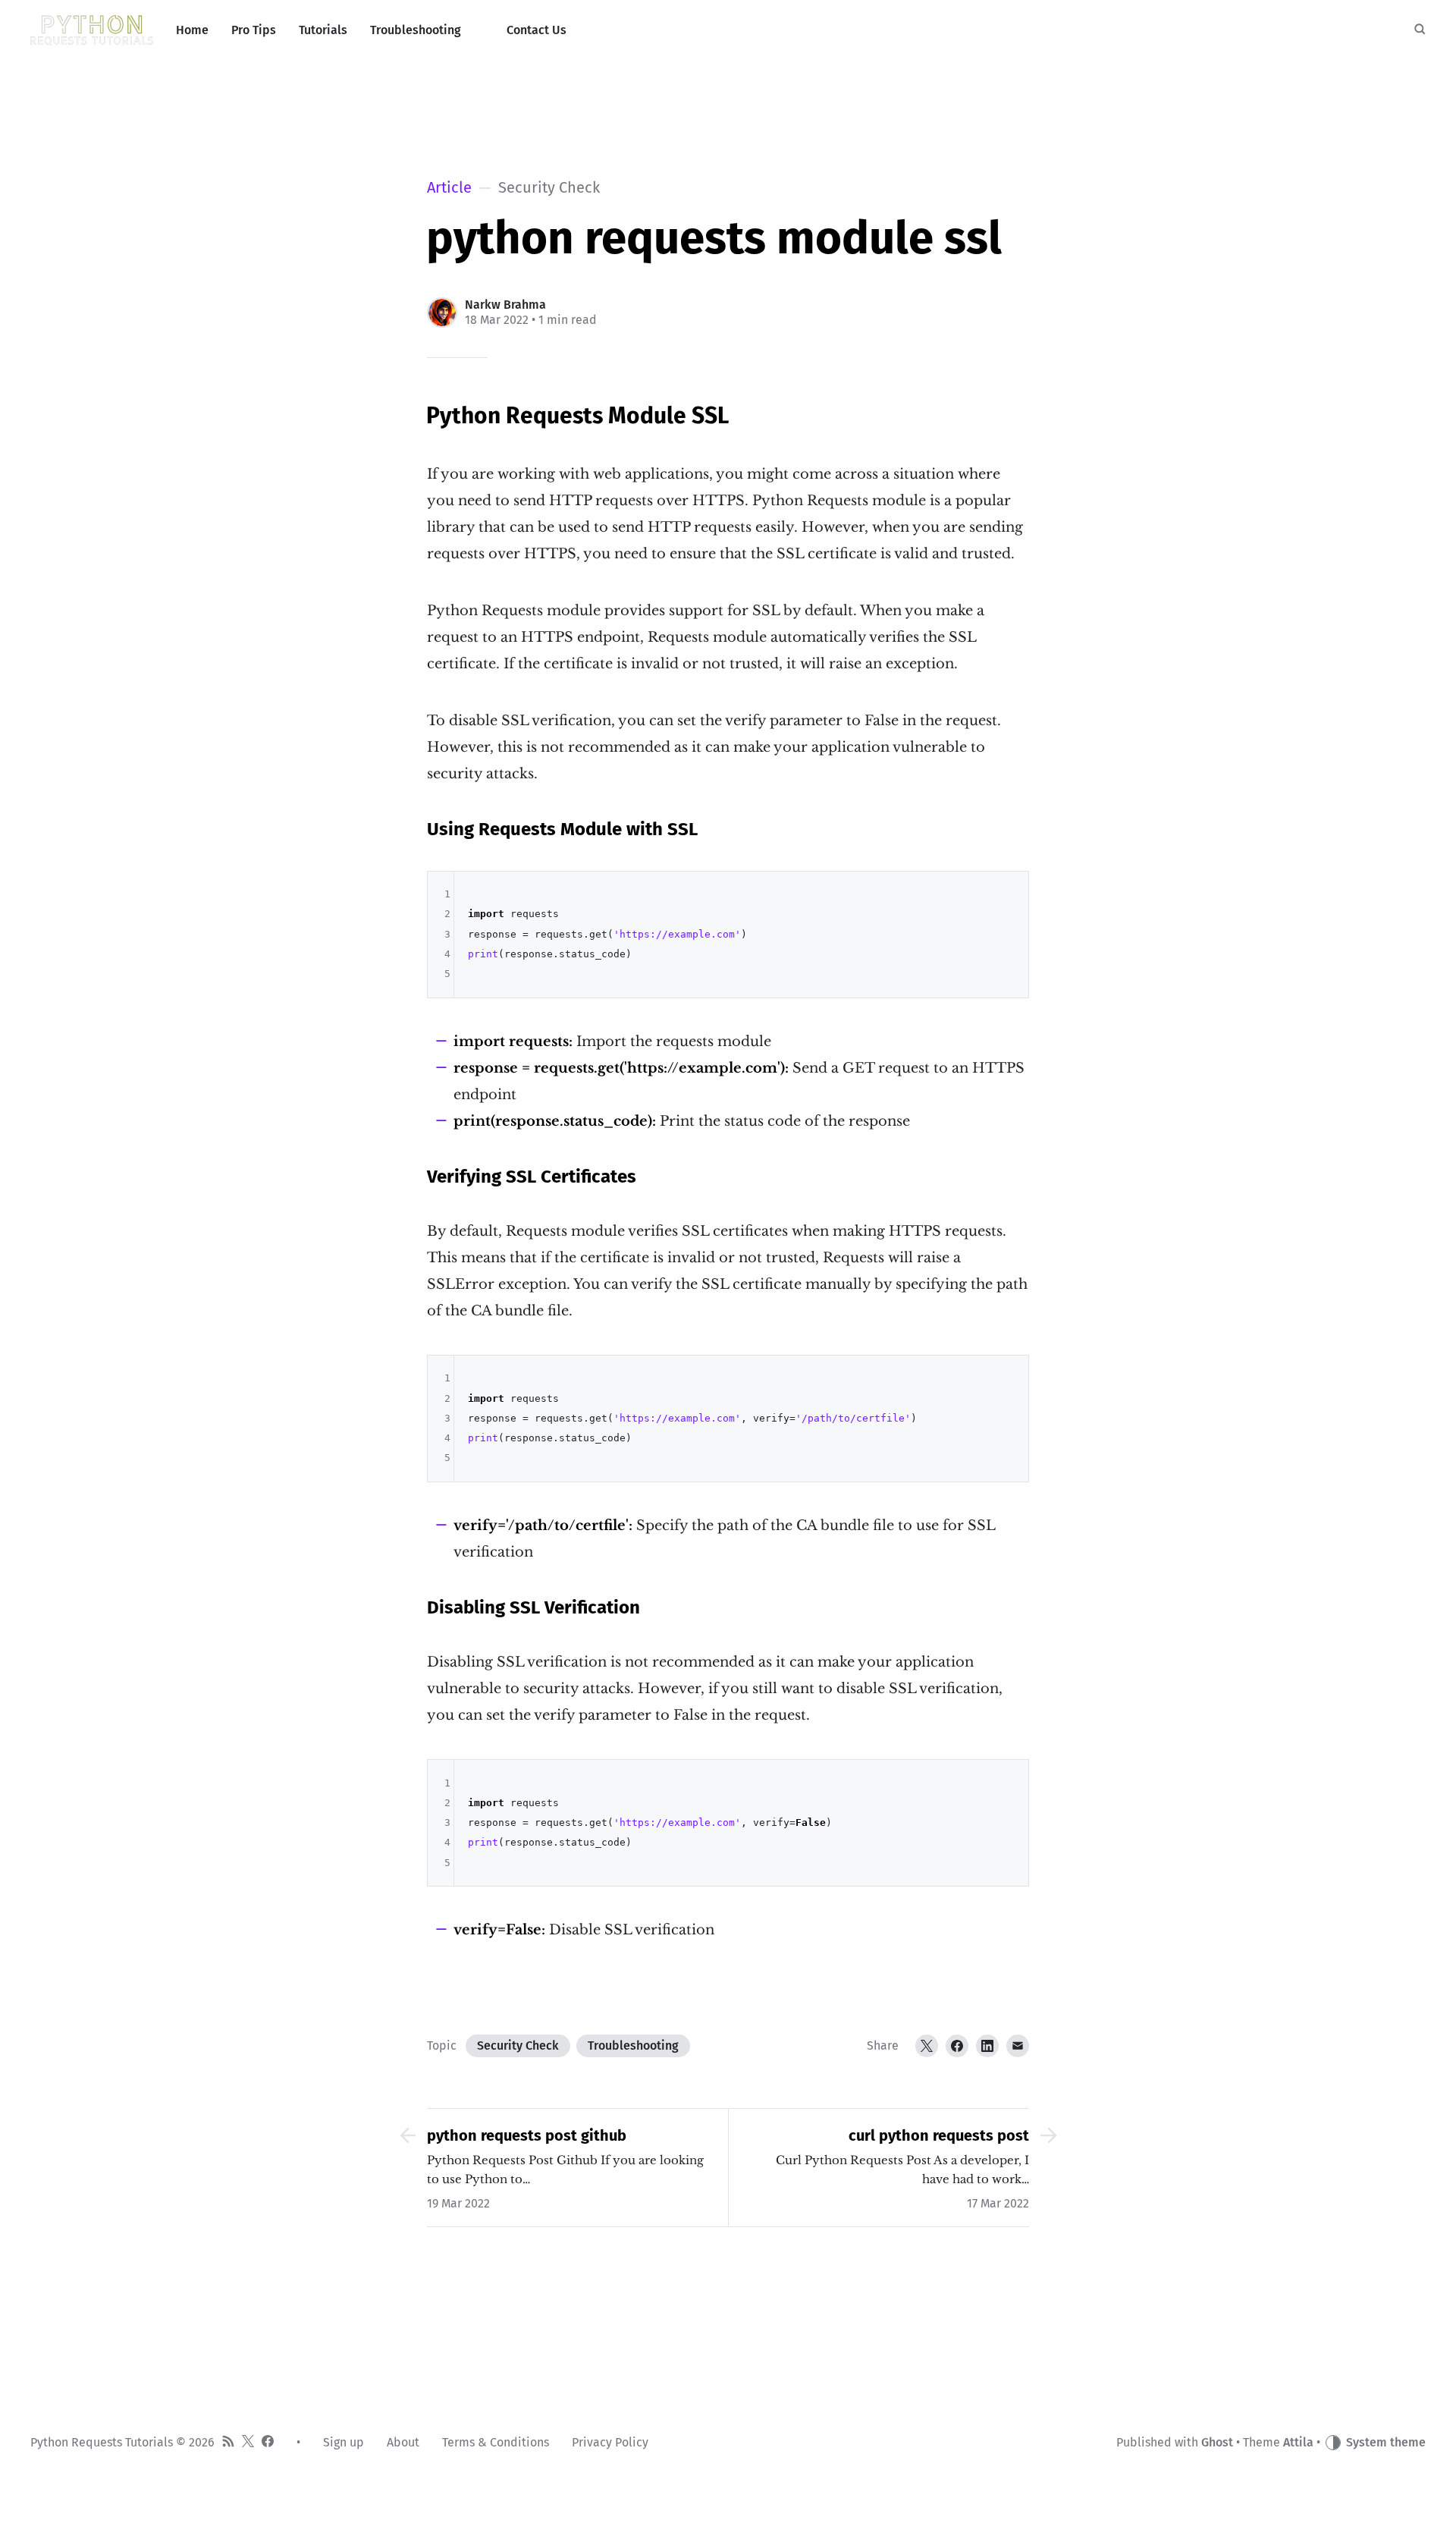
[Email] (1018, 2046)
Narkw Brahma (505, 305)
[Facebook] (957, 2046)
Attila (1298, 2442)
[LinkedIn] (987, 2046)
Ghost (1217, 2442)
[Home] (92, 30)
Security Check (518, 2046)
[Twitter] (927, 2046)
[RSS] (228, 2443)
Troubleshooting (633, 2046)
